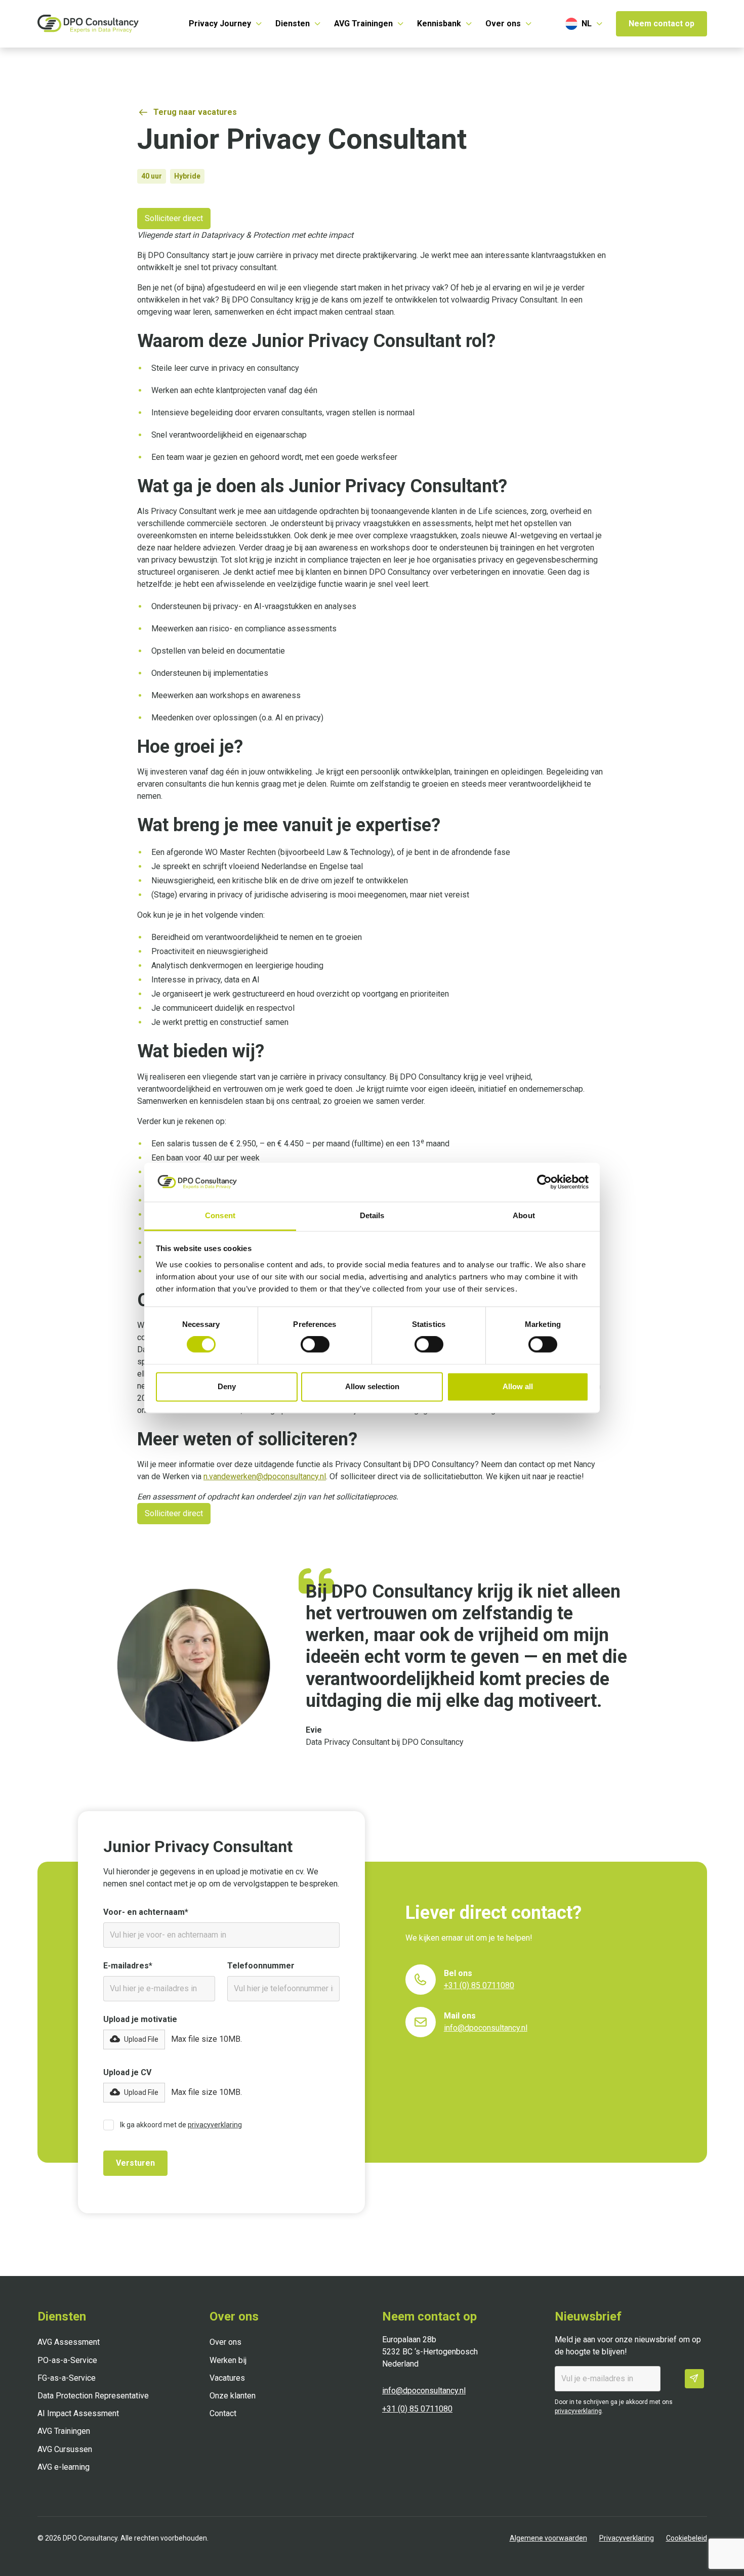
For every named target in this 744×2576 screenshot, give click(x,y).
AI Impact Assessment (78, 2413)
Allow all (518, 1386)
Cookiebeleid (687, 2538)
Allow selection (372, 1386)
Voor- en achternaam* (146, 1912)
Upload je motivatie (140, 2019)
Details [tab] (372, 1215)
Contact (223, 2413)
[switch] (315, 1345)
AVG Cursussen (65, 2449)
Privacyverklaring (627, 2538)
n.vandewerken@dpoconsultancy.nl (265, 1476)
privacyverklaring (215, 2125)
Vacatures (227, 2378)
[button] (226, 24)
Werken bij (228, 2360)
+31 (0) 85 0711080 (417, 2409)
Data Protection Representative (93, 2396)
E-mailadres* (128, 1966)
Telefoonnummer (261, 1966)
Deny (227, 1386)
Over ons (225, 2342)
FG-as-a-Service (67, 2378)
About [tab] (524, 1215)
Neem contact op (662, 24)
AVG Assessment (69, 2342)
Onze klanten (233, 2396)
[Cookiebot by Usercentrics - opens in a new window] (544, 1182)
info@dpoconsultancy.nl (424, 2391)
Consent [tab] (220, 1215)
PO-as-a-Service (67, 2360)
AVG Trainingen (64, 2431)
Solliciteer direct (174, 218)
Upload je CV (127, 2072)
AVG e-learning (64, 2467)
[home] (88, 24)
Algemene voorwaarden (548, 2538)
